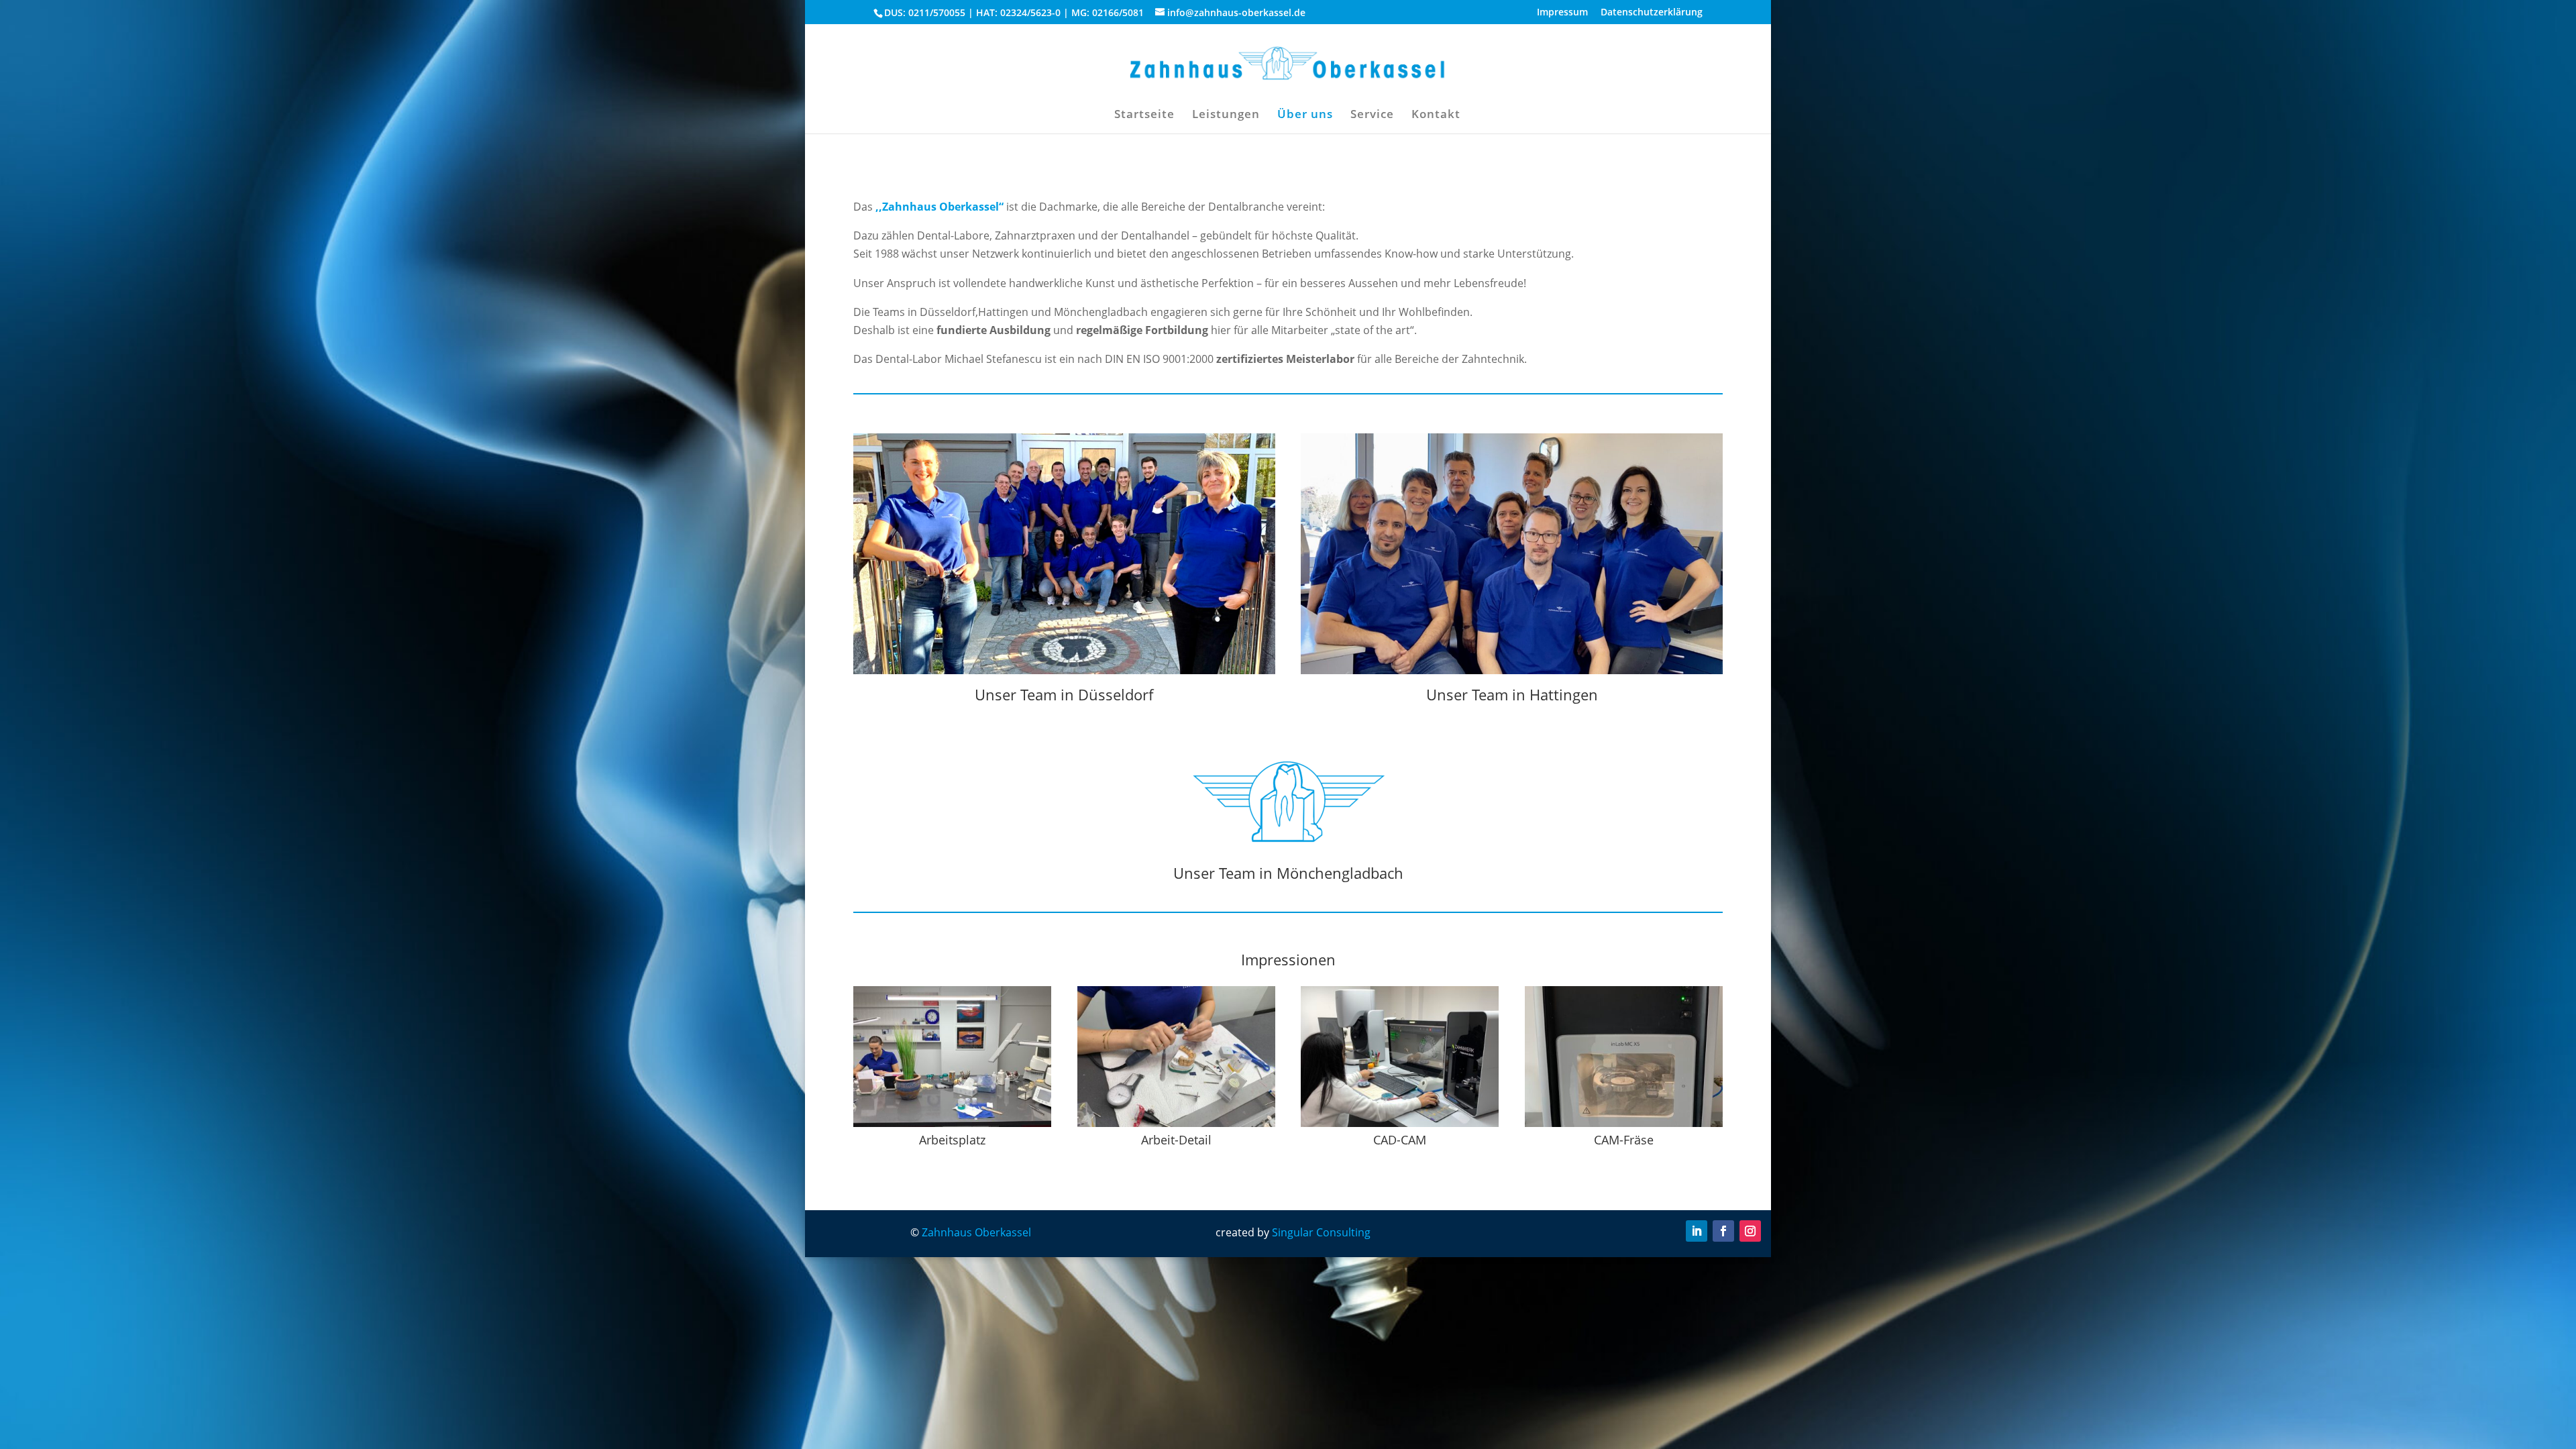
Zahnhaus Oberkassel (976, 1232)
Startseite (1144, 115)
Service (1372, 115)
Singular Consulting (1321, 1232)
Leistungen (1226, 115)
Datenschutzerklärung (1652, 13)
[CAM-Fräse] (1624, 1123)
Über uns (1305, 115)
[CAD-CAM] (1400, 1123)
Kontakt (1436, 115)
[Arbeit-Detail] (1176, 1123)
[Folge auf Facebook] (1723, 1231)
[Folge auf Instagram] (1750, 1231)
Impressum (1562, 13)
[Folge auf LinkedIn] (1697, 1231)
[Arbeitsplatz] (952, 1123)
